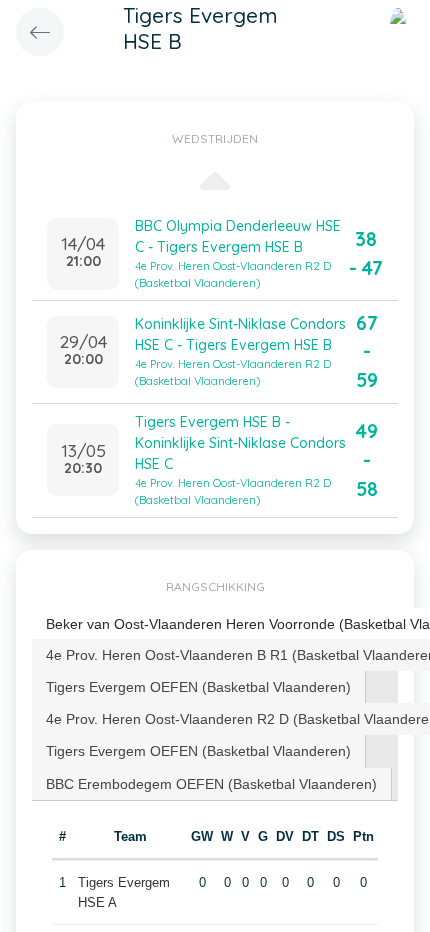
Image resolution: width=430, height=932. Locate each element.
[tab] (199, 687)
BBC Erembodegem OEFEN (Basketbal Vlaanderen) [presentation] (211, 784)
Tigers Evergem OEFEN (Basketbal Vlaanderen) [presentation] (198, 687)
